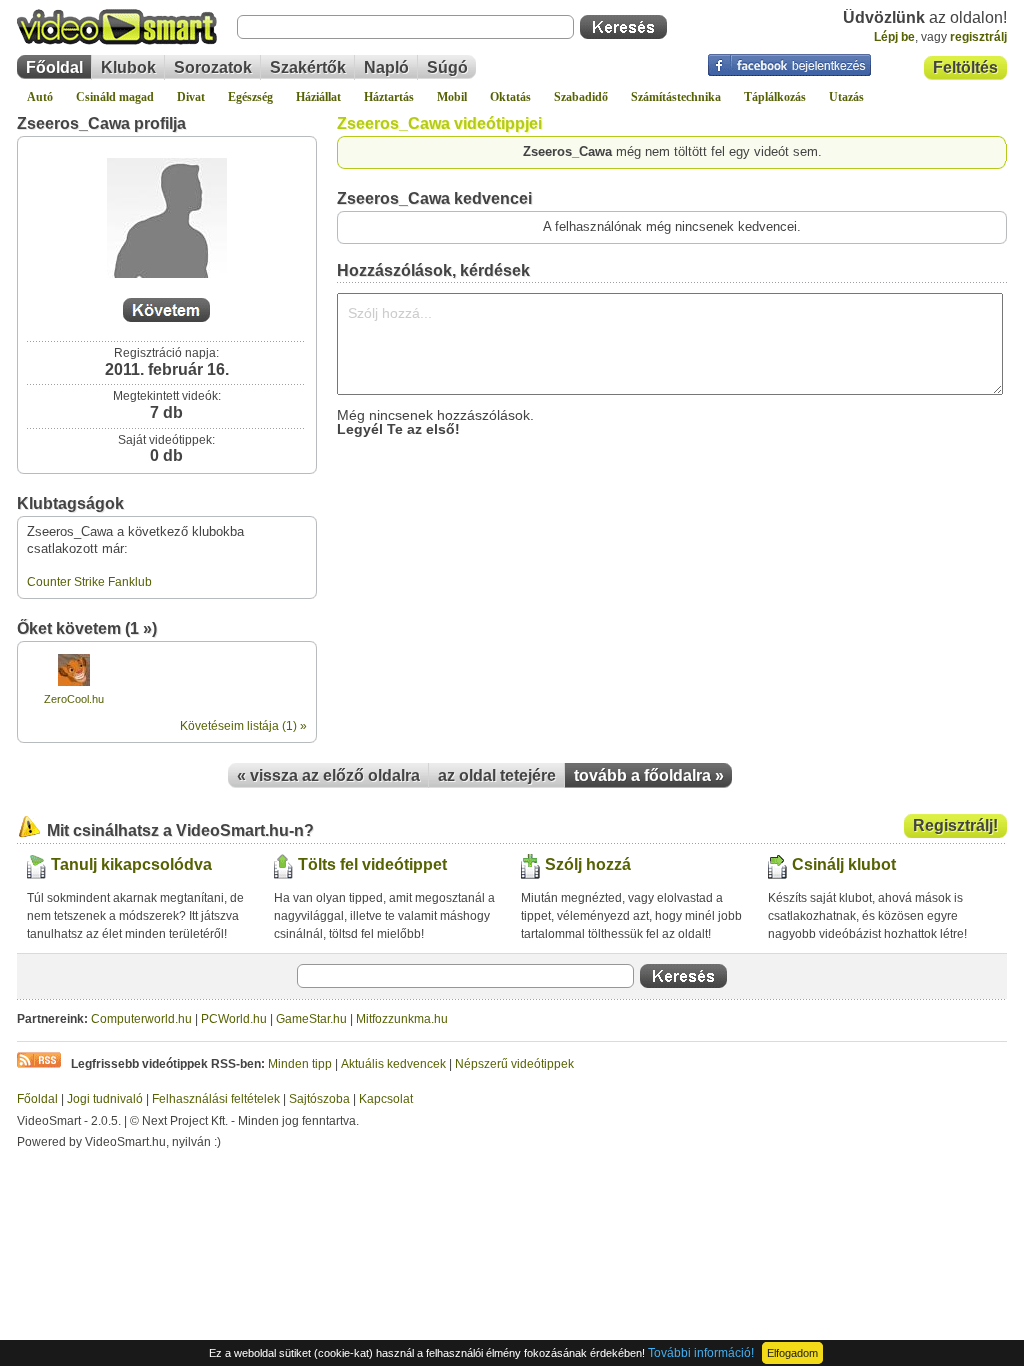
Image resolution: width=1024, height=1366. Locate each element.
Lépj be (894, 37)
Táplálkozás (775, 97)
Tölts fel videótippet (372, 864)
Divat (191, 97)
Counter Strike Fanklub (89, 582)
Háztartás (389, 97)
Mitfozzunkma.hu (402, 1019)
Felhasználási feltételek (216, 1099)
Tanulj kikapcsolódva (131, 864)
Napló (386, 67)
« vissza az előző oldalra (328, 775)
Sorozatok (213, 67)
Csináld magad (115, 97)
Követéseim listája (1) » (243, 726)
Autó (40, 97)
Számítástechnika (676, 97)
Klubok (128, 67)
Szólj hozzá (588, 864)
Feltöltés (965, 67)
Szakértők (308, 67)
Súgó (447, 67)
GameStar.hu (311, 1019)
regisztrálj (978, 37)
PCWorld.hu (234, 1019)
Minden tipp (300, 1064)
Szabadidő (581, 97)
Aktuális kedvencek (393, 1064)
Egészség (250, 97)
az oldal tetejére (497, 775)
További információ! (701, 1353)
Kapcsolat (386, 1099)
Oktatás (510, 97)
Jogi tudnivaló (105, 1099)
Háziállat (318, 97)
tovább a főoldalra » (649, 775)
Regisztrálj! (955, 825)
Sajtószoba (319, 1099)
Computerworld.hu (141, 1019)
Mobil (452, 97)
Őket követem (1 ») (87, 628)
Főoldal (54, 67)
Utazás (846, 97)
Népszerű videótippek (514, 1064)
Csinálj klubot (844, 864)
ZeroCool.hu (74, 699)
